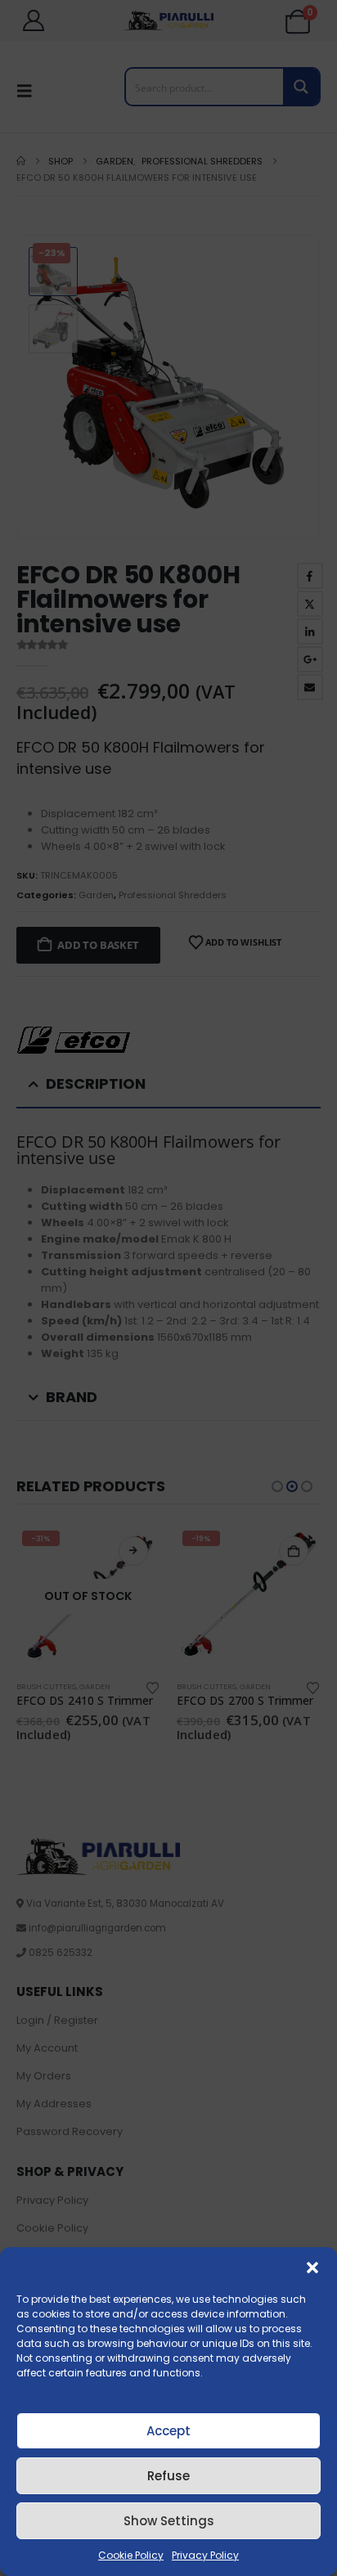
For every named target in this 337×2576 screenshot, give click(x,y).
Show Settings (169, 2521)
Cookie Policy (131, 2555)
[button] (312, 2268)
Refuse (168, 2476)
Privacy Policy (205, 2555)
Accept (168, 2431)
